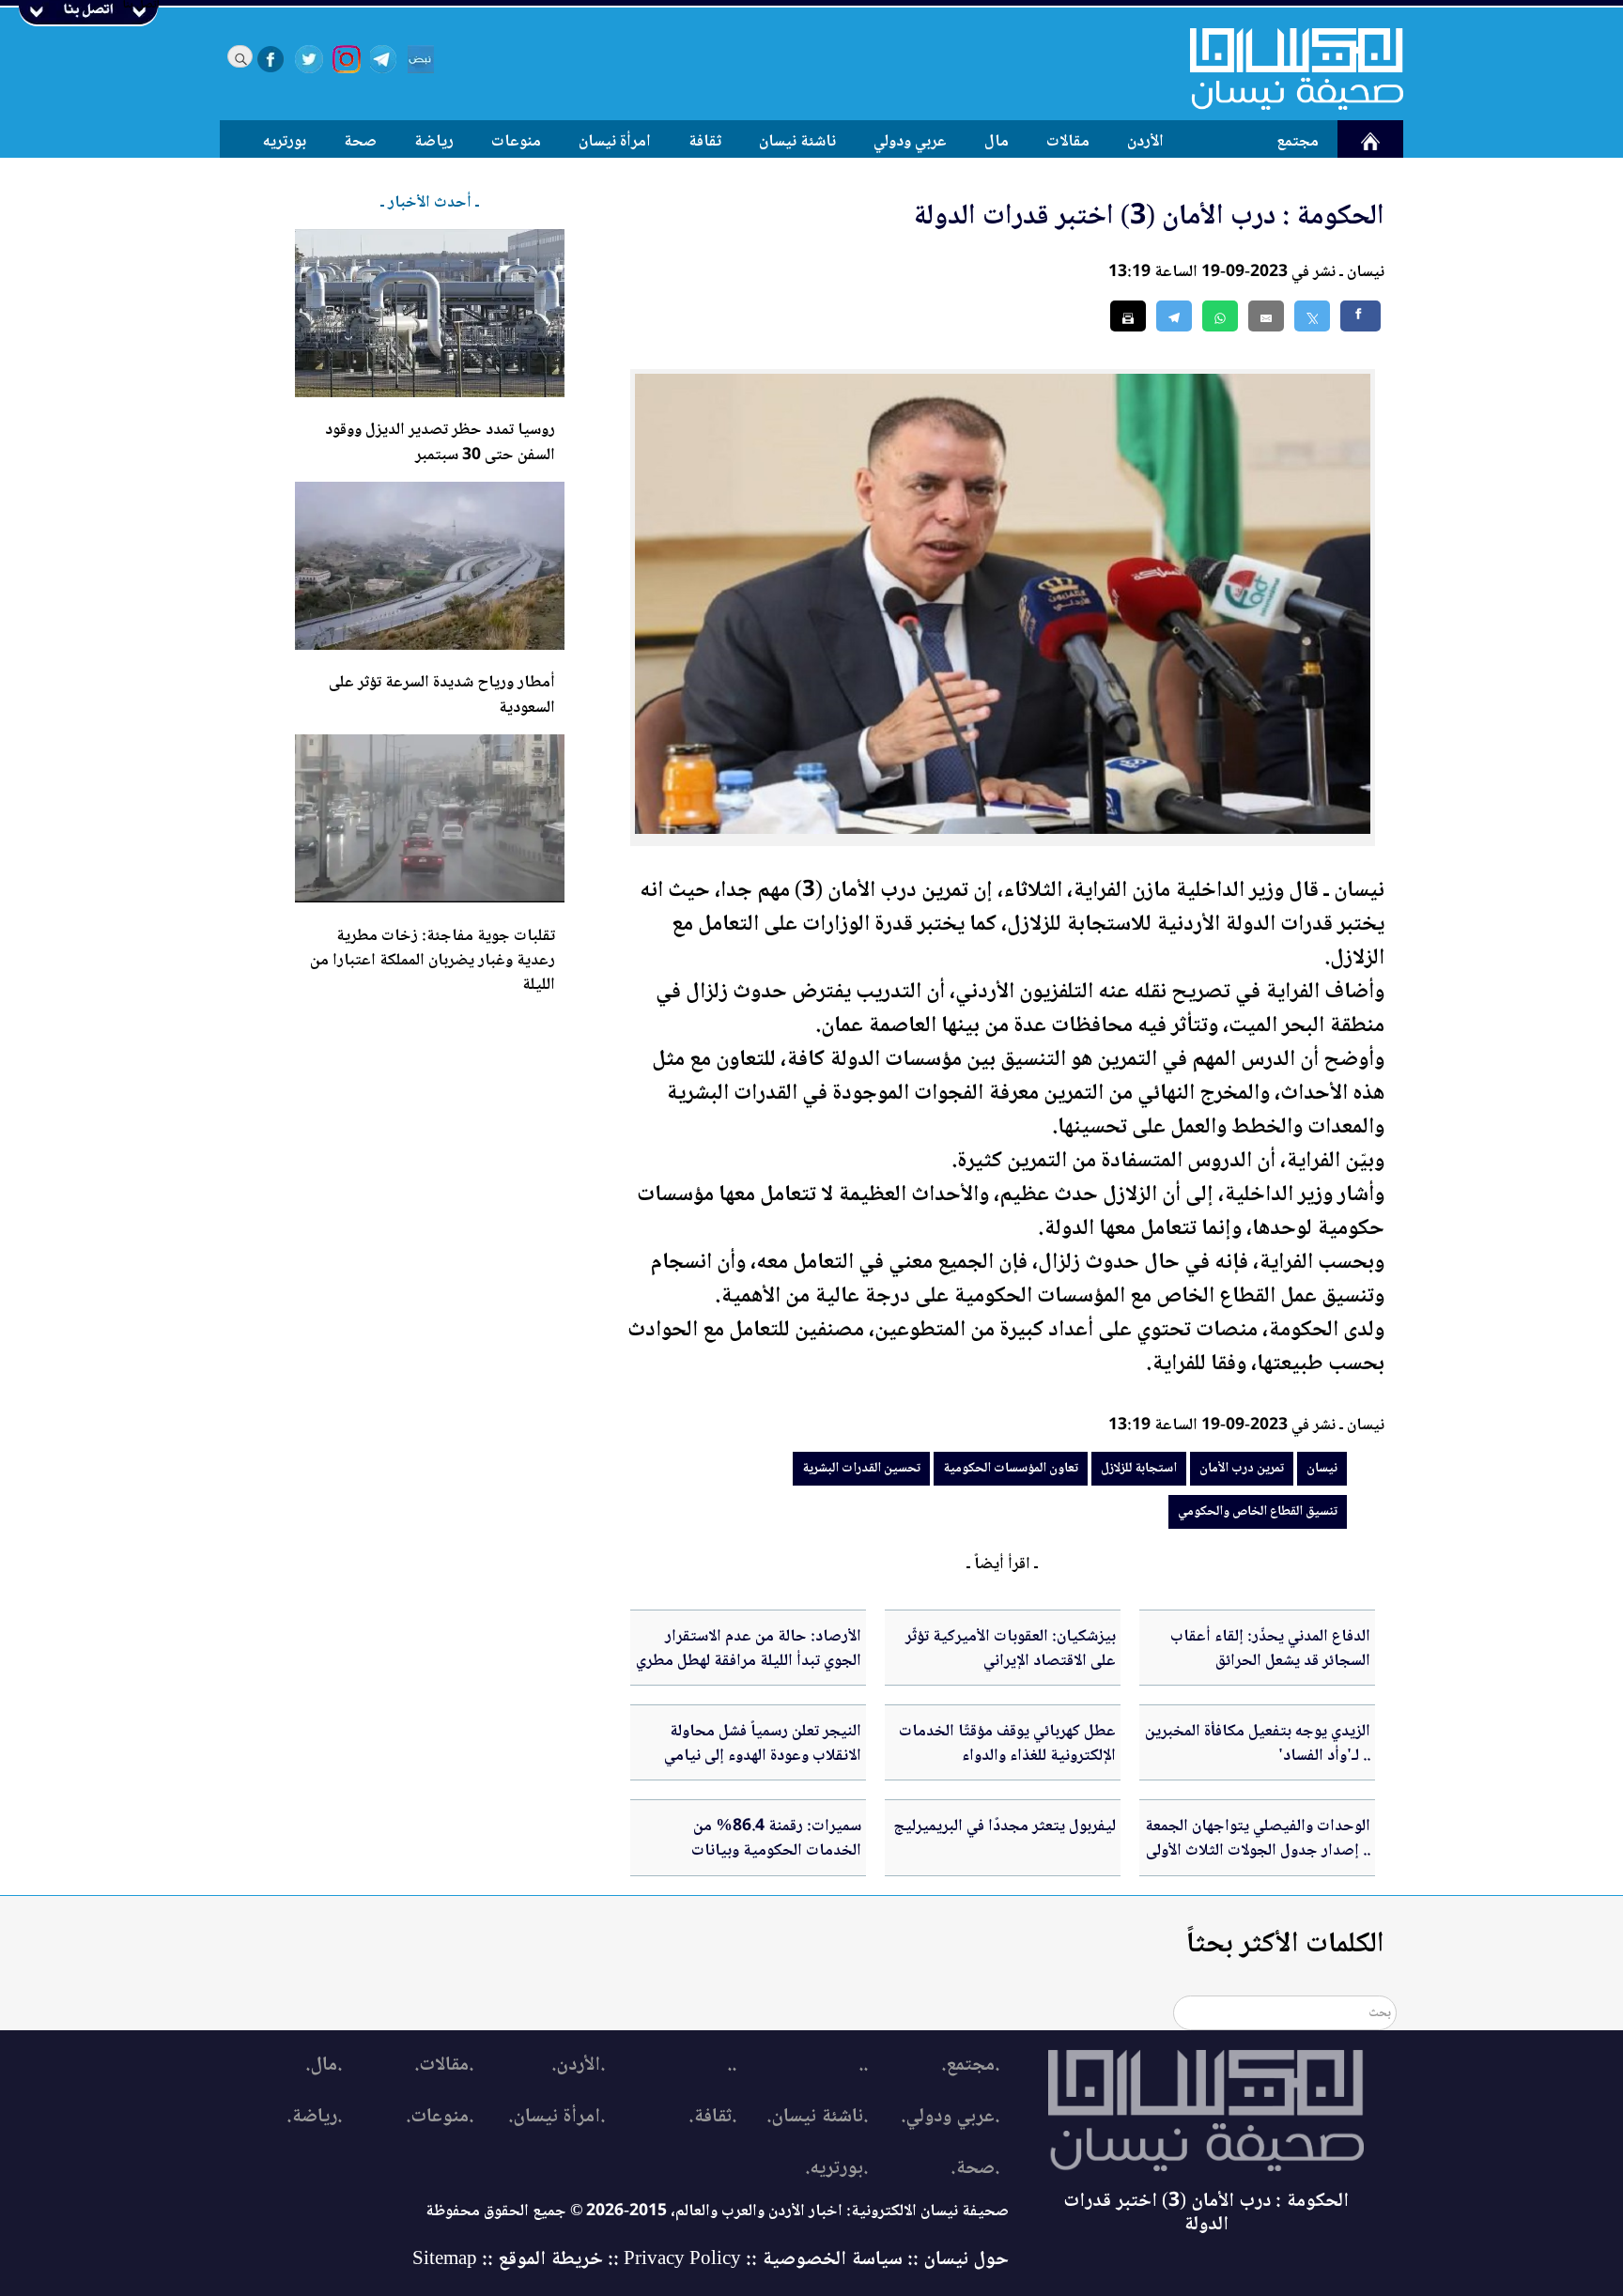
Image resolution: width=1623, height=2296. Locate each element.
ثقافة (705, 142)
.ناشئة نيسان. (817, 2117)
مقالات (1068, 142)
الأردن (1145, 142)
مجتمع (1298, 142)
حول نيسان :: (956, 2260)
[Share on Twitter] (1312, 316)
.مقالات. (444, 2065)
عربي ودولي (910, 142)
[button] (1220, 316)
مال (997, 142)
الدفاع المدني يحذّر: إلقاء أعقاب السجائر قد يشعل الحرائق (1270, 1649)
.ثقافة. (712, 2117)
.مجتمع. (970, 2065)
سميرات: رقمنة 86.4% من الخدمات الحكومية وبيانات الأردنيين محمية (776, 1851)
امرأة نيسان (615, 142)
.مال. (324, 2065)
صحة (360, 142)
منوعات (516, 142)
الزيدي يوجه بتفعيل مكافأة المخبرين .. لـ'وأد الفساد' (1258, 1744)
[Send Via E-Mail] (1266, 316)
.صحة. (975, 2169)
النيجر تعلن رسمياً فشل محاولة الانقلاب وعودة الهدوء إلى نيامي (763, 1744)
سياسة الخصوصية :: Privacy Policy (763, 2260)
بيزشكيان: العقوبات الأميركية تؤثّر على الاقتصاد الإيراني (1011, 1649)
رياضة (434, 142)
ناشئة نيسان (797, 142)
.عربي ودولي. (950, 2117)
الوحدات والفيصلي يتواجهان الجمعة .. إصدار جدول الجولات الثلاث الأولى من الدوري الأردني (1258, 1851)
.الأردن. (578, 2065)
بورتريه (285, 142)
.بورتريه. (836, 2169)
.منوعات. (440, 2117)
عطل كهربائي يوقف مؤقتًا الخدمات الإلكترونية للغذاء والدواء (1007, 1744)
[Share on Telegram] (1174, 316)
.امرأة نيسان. (556, 2117)
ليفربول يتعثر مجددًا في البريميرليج (1005, 1826)
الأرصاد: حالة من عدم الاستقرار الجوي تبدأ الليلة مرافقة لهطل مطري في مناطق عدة (749, 1662)
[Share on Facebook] (1360, 316)
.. (863, 2065)
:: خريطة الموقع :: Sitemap (516, 2260)
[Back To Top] (1588, 2247)
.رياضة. (314, 2117)
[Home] (1285, 69)
